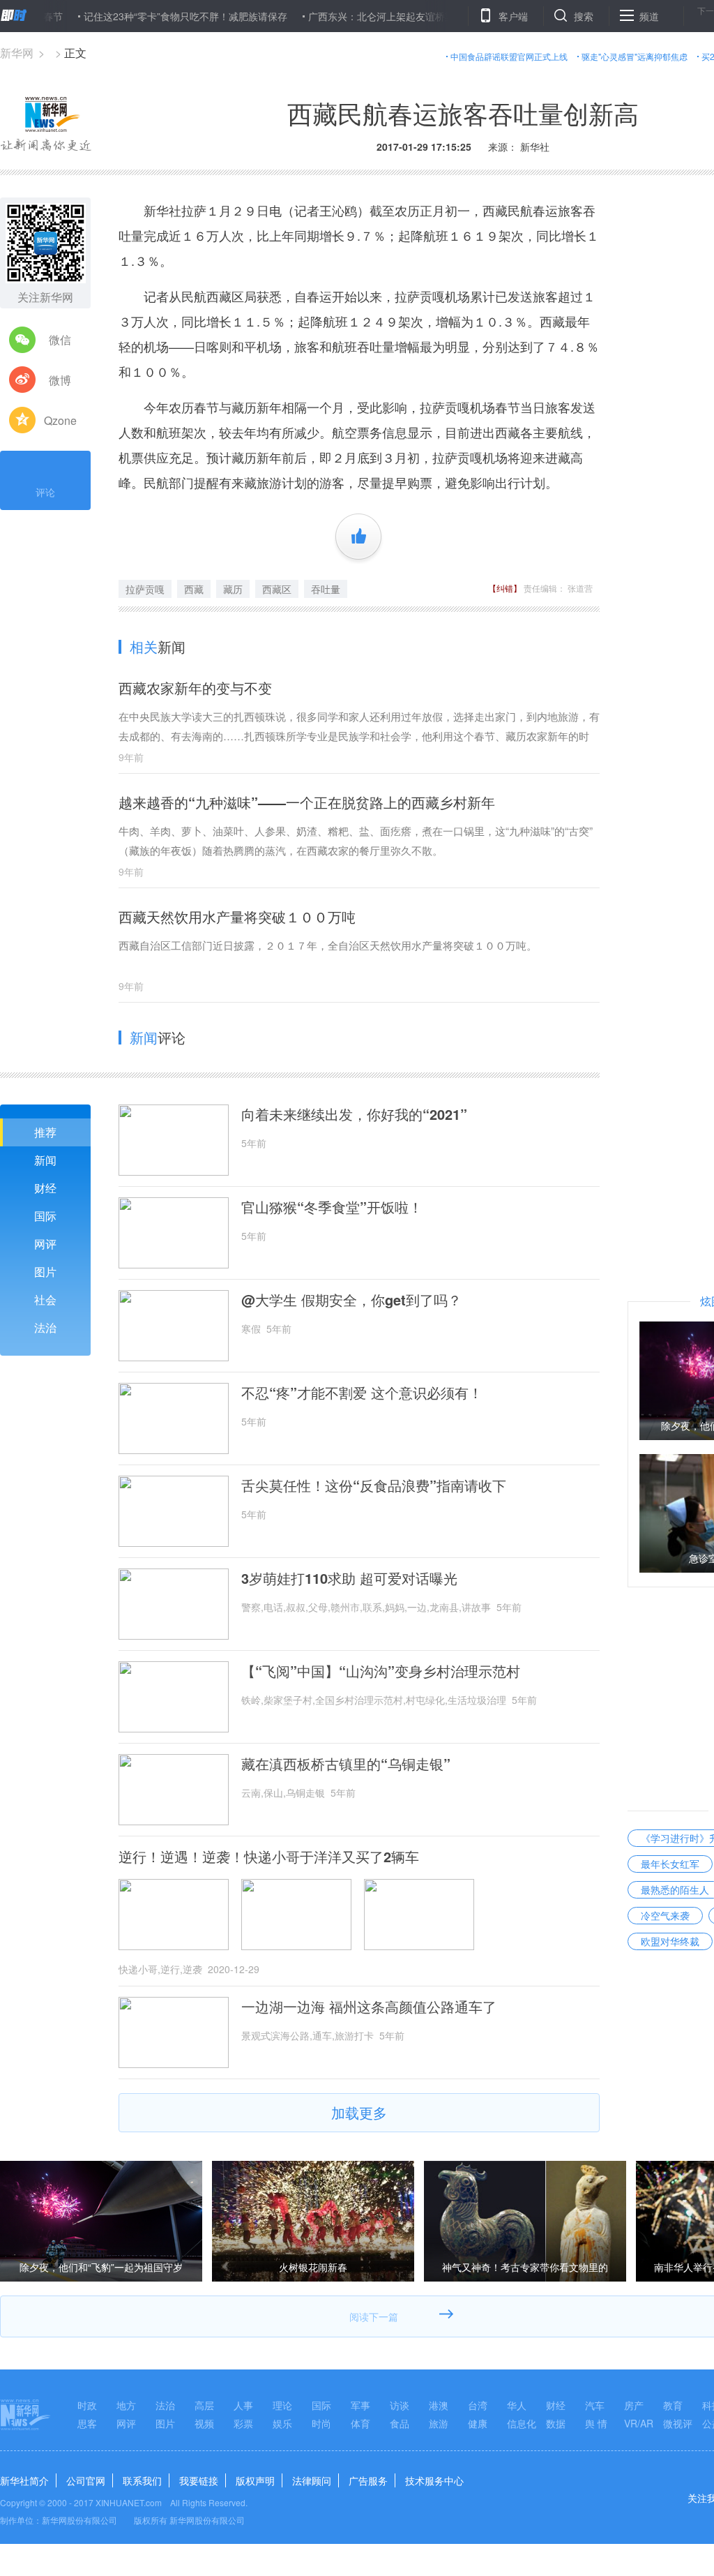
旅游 (439, 2423)
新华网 (17, 53)
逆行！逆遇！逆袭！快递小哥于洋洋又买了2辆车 (269, 1857)
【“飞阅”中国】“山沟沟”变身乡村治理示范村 (381, 1671)
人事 (243, 2405)
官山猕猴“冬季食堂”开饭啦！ (332, 1207)
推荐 (45, 1132)
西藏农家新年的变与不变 (195, 688)
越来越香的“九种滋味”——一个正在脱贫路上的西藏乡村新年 (307, 802)
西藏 (194, 589)
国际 (45, 1216)
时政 (87, 2405)
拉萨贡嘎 (145, 589)
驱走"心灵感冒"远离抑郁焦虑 (635, 56)
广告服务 (368, 2480)
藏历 (233, 589)
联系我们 (142, 2480)
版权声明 (255, 2480)
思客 (87, 2423)
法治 (45, 1327)
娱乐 (282, 2423)
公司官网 (86, 2480)
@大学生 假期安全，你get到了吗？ (351, 1300)
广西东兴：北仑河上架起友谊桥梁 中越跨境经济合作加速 (391, 16)
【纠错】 (505, 588)
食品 (400, 2423)
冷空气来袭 (665, 1915)
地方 (126, 2405)
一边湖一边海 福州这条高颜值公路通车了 (369, 2007)
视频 (204, 2423)
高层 (204, 2405)
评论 (45, 492)
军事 (360, 2405)
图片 (45, 1272)
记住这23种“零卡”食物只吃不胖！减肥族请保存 (145, 16)
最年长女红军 (670, 1864)
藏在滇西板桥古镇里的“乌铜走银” (346, 1764)
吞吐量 (326, 589)
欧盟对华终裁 (670, 1941)
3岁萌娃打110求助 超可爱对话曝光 (349, 1578)
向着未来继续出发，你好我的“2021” (354, 1114)
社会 (45, 1300)
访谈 (400, 2405)
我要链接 (199, 2480)
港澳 (439, 2405)
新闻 (45, 1160)
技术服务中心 (434, 2480)
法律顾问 (312, 2480)
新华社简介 (24, 2480)
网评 (45, 1244)
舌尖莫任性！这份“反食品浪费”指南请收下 (374, 1485)
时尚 (321, 2423)
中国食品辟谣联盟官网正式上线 (509, 56)
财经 (45, 1188)
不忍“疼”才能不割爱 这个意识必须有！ (362, 1393)
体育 (360, 2423)
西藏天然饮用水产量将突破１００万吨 (237, 916)
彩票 (243, 2423)
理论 (282, 2405)
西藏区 (277, 589)
